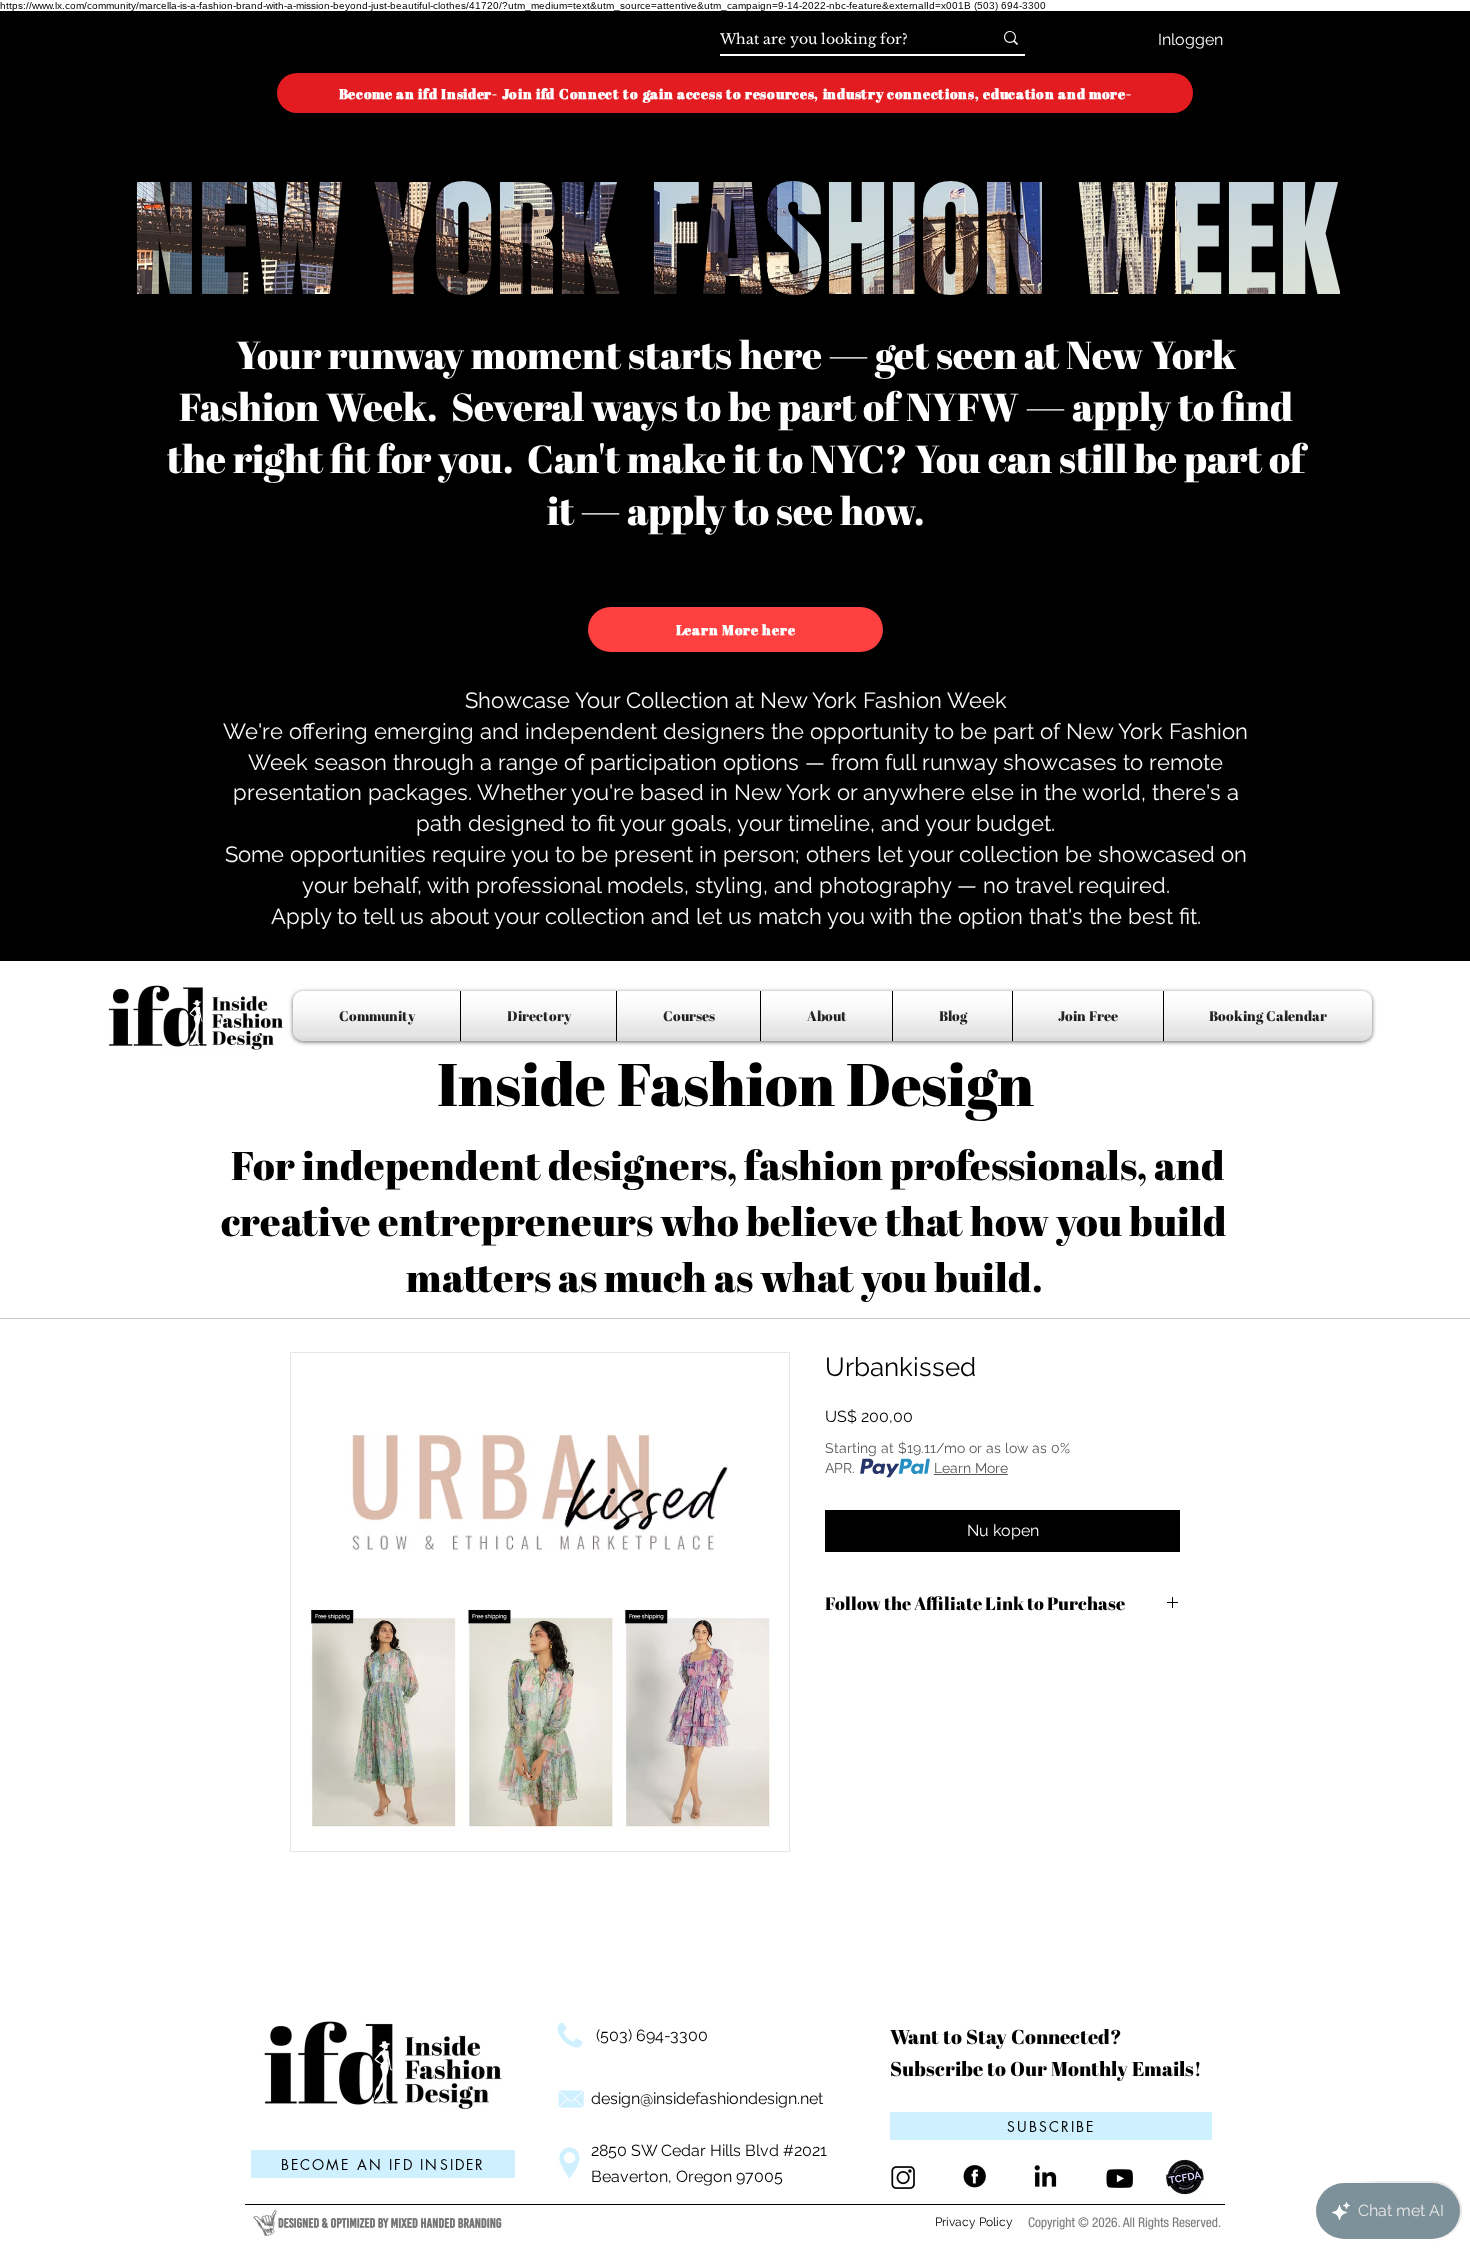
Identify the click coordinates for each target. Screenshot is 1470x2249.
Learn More (971, 1468)
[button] (1051, 2126)
